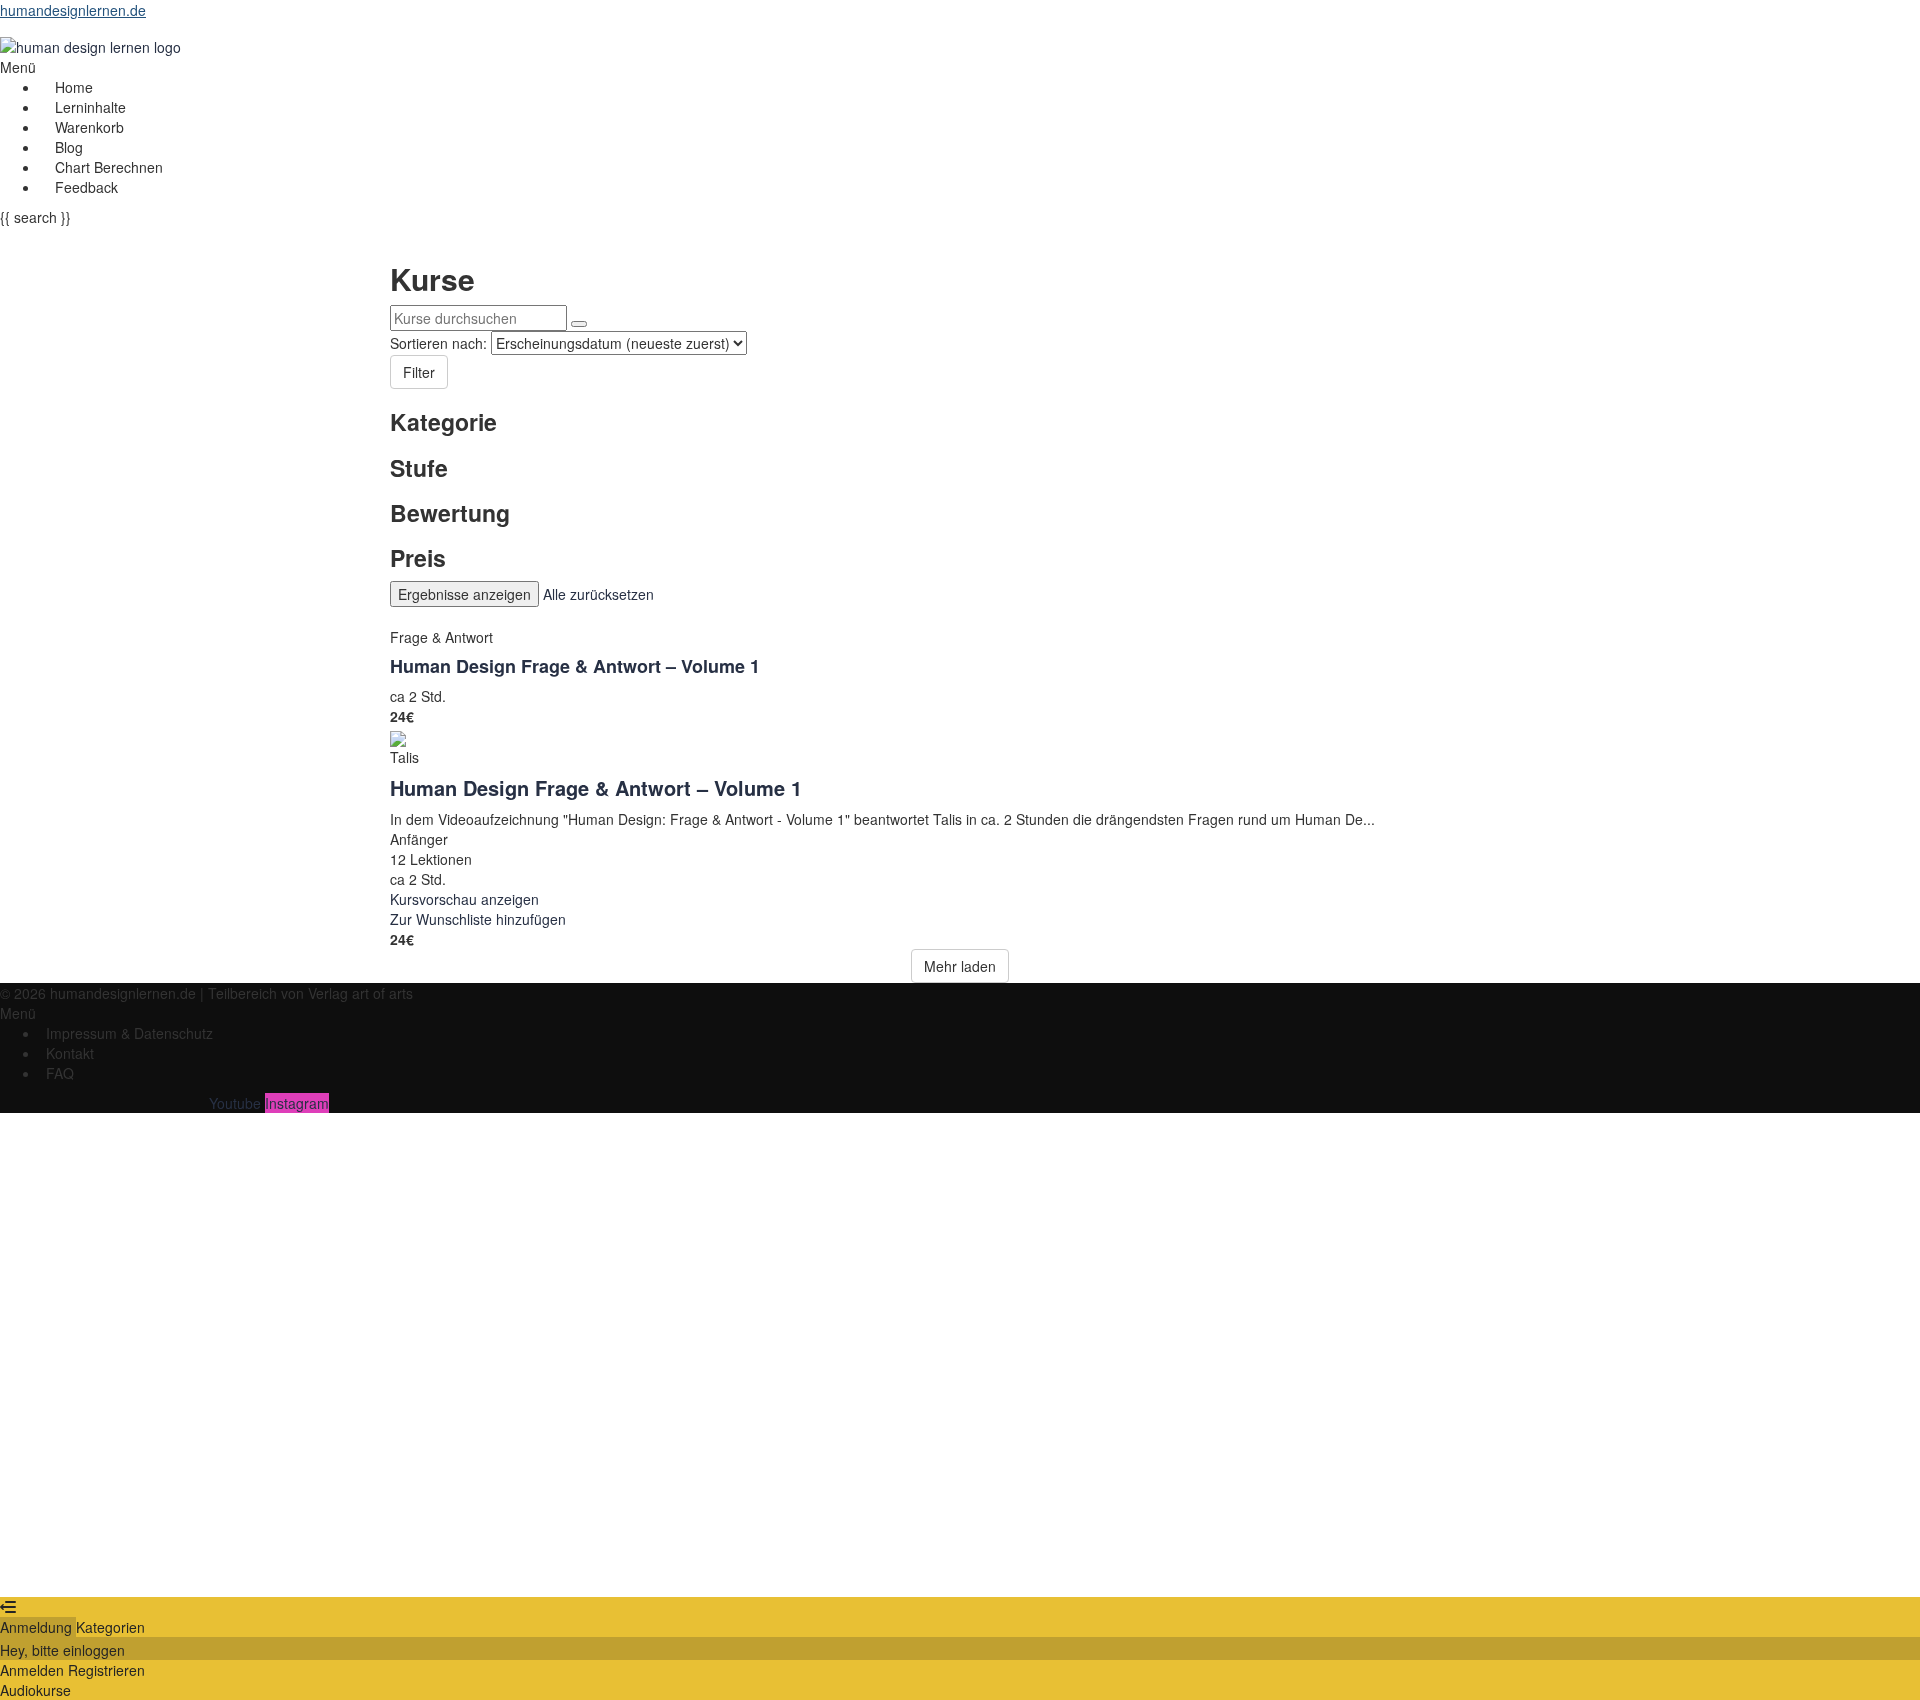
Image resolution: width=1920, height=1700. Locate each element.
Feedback (86, 187)
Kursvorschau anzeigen (464, 899)
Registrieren (121, 1567)
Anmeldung (38, 1627)
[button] (588, 67)
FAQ (60, 1073)
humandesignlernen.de (73, 10)
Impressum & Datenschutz (129, 1033)
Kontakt (70, 1053)
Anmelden (194, 1567)
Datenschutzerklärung (681, 1380)
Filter (419, 372)
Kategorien (110, 1627)
